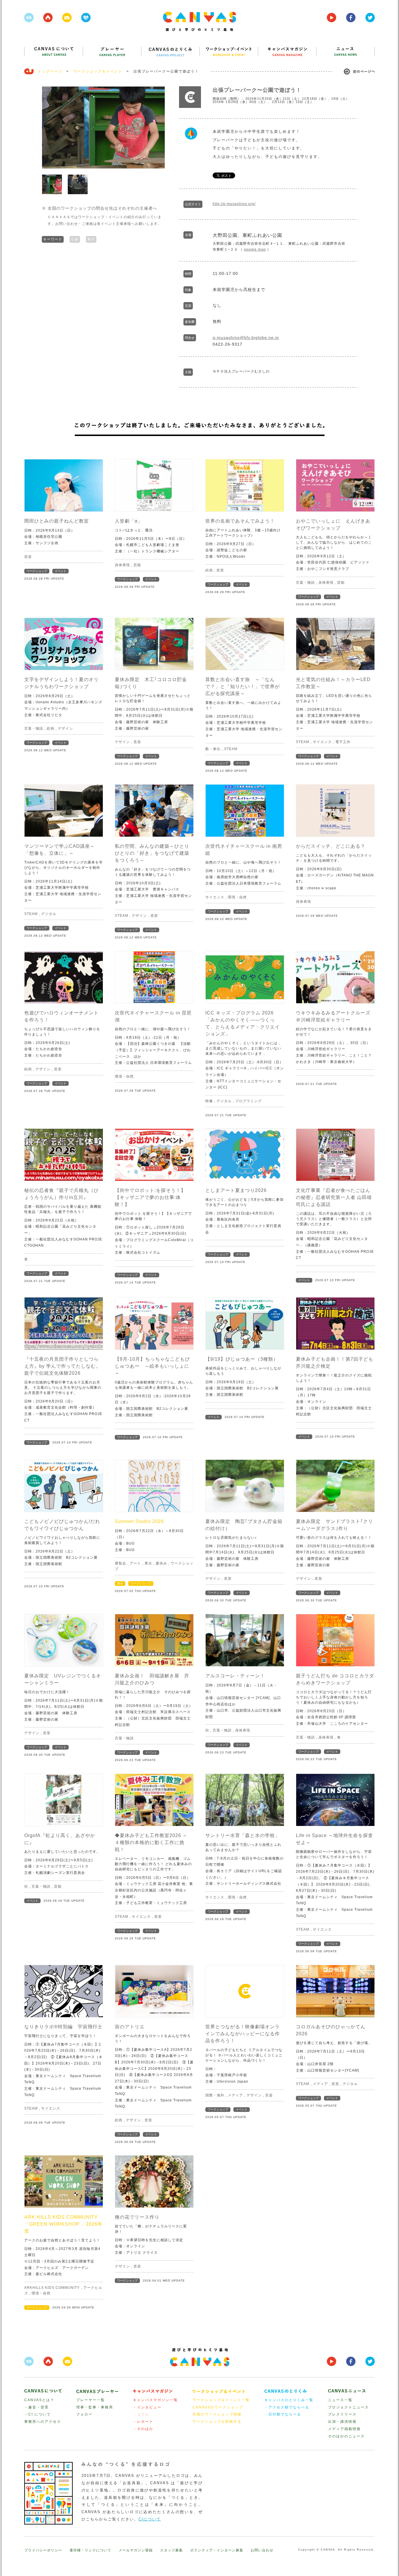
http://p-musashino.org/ (234, 204)
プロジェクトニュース (348, 2407)
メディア (235, 2095)
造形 (28, 557)
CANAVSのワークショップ (218, 2407)
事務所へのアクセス (43, 2422)
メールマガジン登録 (136, 2550)
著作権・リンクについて (90, 2550)
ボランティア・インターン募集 (217, 2550)
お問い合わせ (262, 2550)
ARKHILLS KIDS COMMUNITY (52, 2288)
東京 (91, 239)
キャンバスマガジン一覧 (155, 2400)
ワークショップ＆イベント (98, 71)
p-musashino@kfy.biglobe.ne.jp (246, 337)
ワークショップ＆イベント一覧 (221, 2400)
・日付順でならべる (283, 2414)
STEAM (231, 749)
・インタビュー (147, 2407)
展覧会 (120, 1563)
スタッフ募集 (171, 2550)
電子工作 (343, 742)
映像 (209, 1101)
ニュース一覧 (340, 2400)
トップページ (50, 71)
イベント (60, 571)
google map (255, 249)
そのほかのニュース (346, 2436)
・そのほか (143, 2429)
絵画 (209, 570)
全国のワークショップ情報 (217, 2414)
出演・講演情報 (342, 2422)
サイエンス (322, 742)
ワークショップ (37, 571)
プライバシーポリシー (43, 2550)
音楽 (269, 2095)
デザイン (65, 728)
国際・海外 (215, 2095)
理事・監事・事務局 (95, 2407)
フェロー (84, 2414)
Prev (49, 127)
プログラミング (248, 1101)
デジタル (49, 914)
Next (157, 127)
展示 (120, 1583)
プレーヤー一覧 (91, 2400)
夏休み (161, 1563)
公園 (75, 239)
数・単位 (213, 749)
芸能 (137, 565)
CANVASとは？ (39, 2400)
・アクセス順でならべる (287, 2407)
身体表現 (122, 565)
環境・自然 (237, 897)
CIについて (150, 2519)
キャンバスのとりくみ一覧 (289, 2400)
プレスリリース (342, 2414)
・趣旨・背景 (37, 2407)
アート (135, 1563)
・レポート (143, 2422)
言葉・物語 (305, 583)
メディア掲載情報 (344, 2429)
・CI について (38, 2414)
